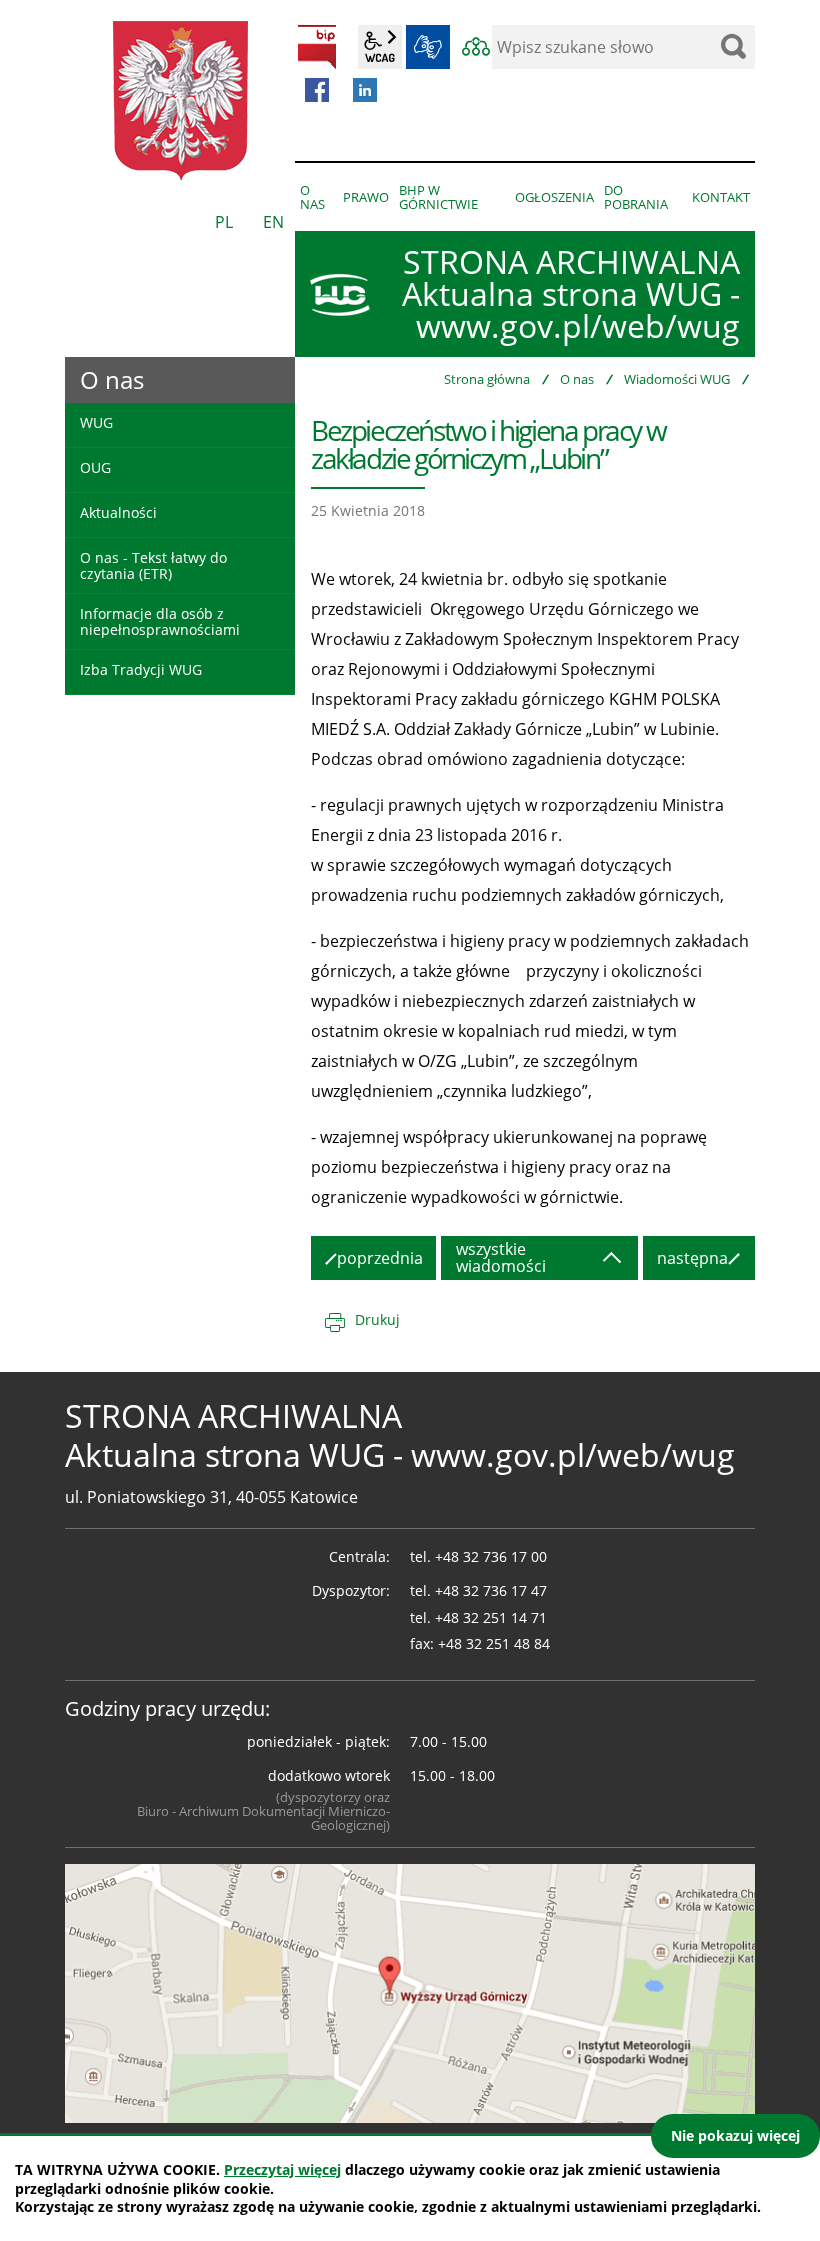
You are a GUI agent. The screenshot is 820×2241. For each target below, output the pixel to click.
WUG (96, 422)
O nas (577, 379)
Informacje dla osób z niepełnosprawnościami (160, 621)
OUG (95, 467)
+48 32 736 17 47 (491, 1590)
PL (224, 222)
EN (273, 222)
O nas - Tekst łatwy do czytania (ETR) (153, 565)
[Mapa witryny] (476, 47)
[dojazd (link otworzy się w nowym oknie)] (410, 1992)
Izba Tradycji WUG (141, 669)
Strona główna (487, 379)
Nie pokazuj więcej (735, 2135)
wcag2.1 (380, 47)
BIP (317, 47)
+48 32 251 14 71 (491, 1617)
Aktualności (118, 512)
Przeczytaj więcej (282, 2169)
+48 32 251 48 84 (494, 1643)
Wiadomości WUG (677, 379)
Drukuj (377, 1319)
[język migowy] (428, 47)
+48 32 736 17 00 (491, 1556)
